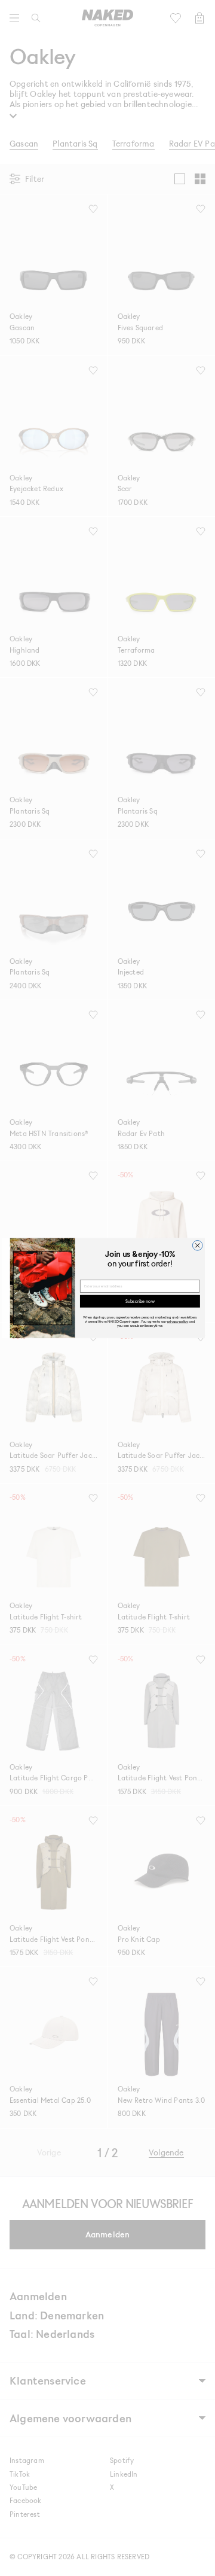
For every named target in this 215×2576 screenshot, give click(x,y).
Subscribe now (140, 1301)
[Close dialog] (197, 1245)
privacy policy (178, 1321)
